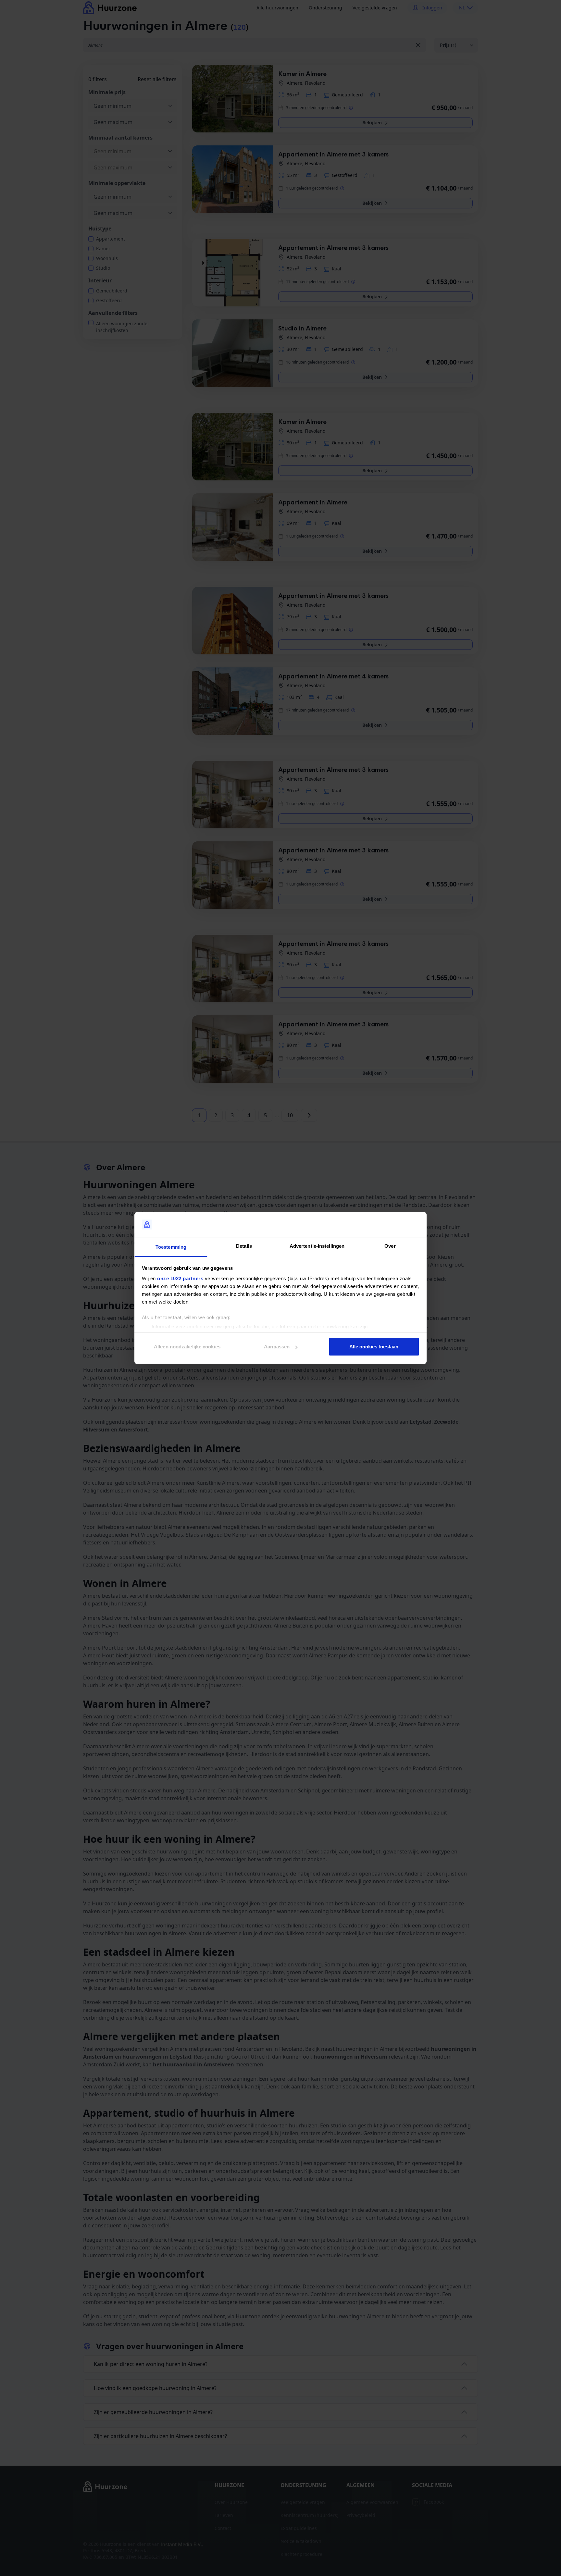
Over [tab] (390, 1246)
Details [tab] (244, 1246)
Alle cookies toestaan (374, 1347)
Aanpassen (277, 1347)
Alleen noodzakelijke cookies (187, 1347)
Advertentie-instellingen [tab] (317, 1246)
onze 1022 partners (180, 1278)
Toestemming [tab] (171, 1247)
